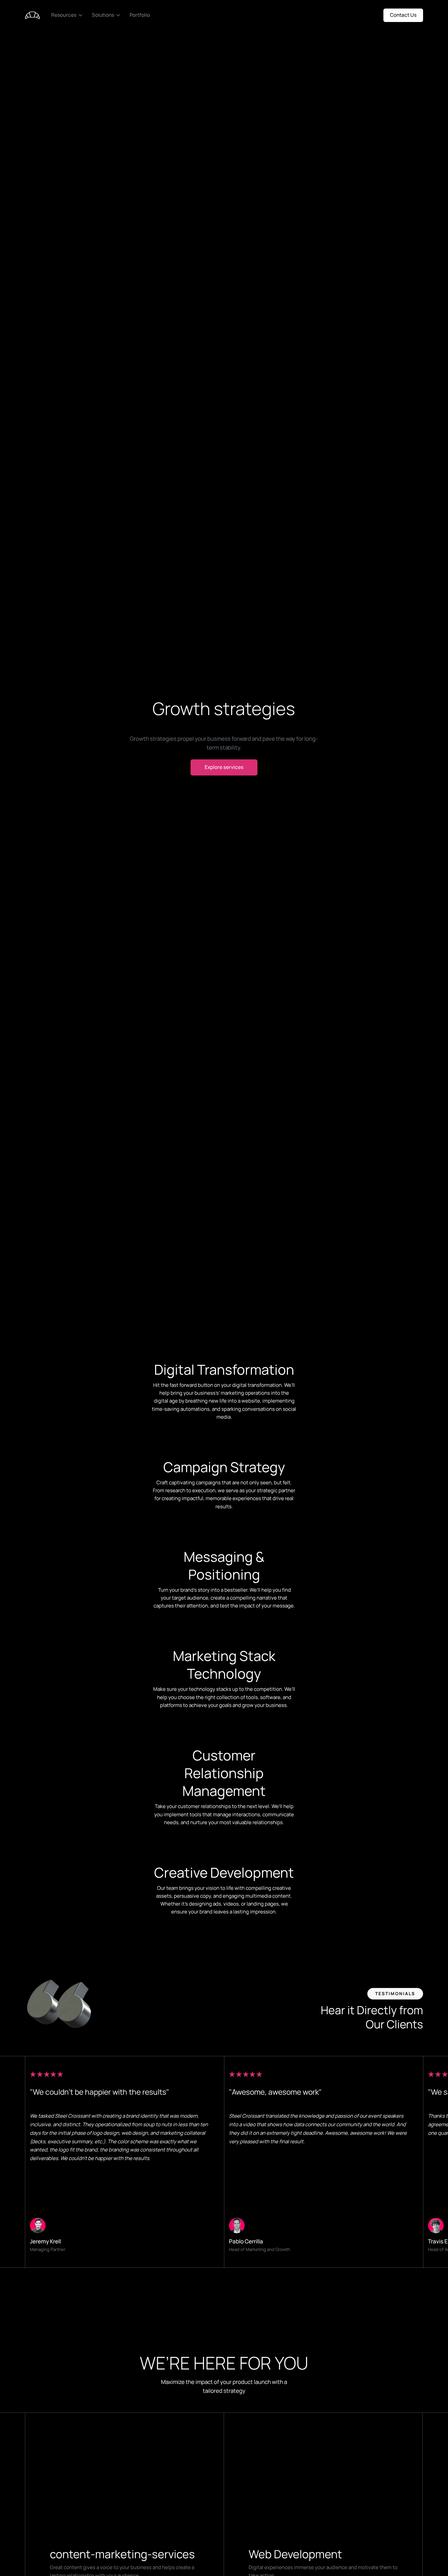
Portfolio (140, 15)
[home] (32, 15)
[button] (68, 15)
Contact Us (403, 15)
